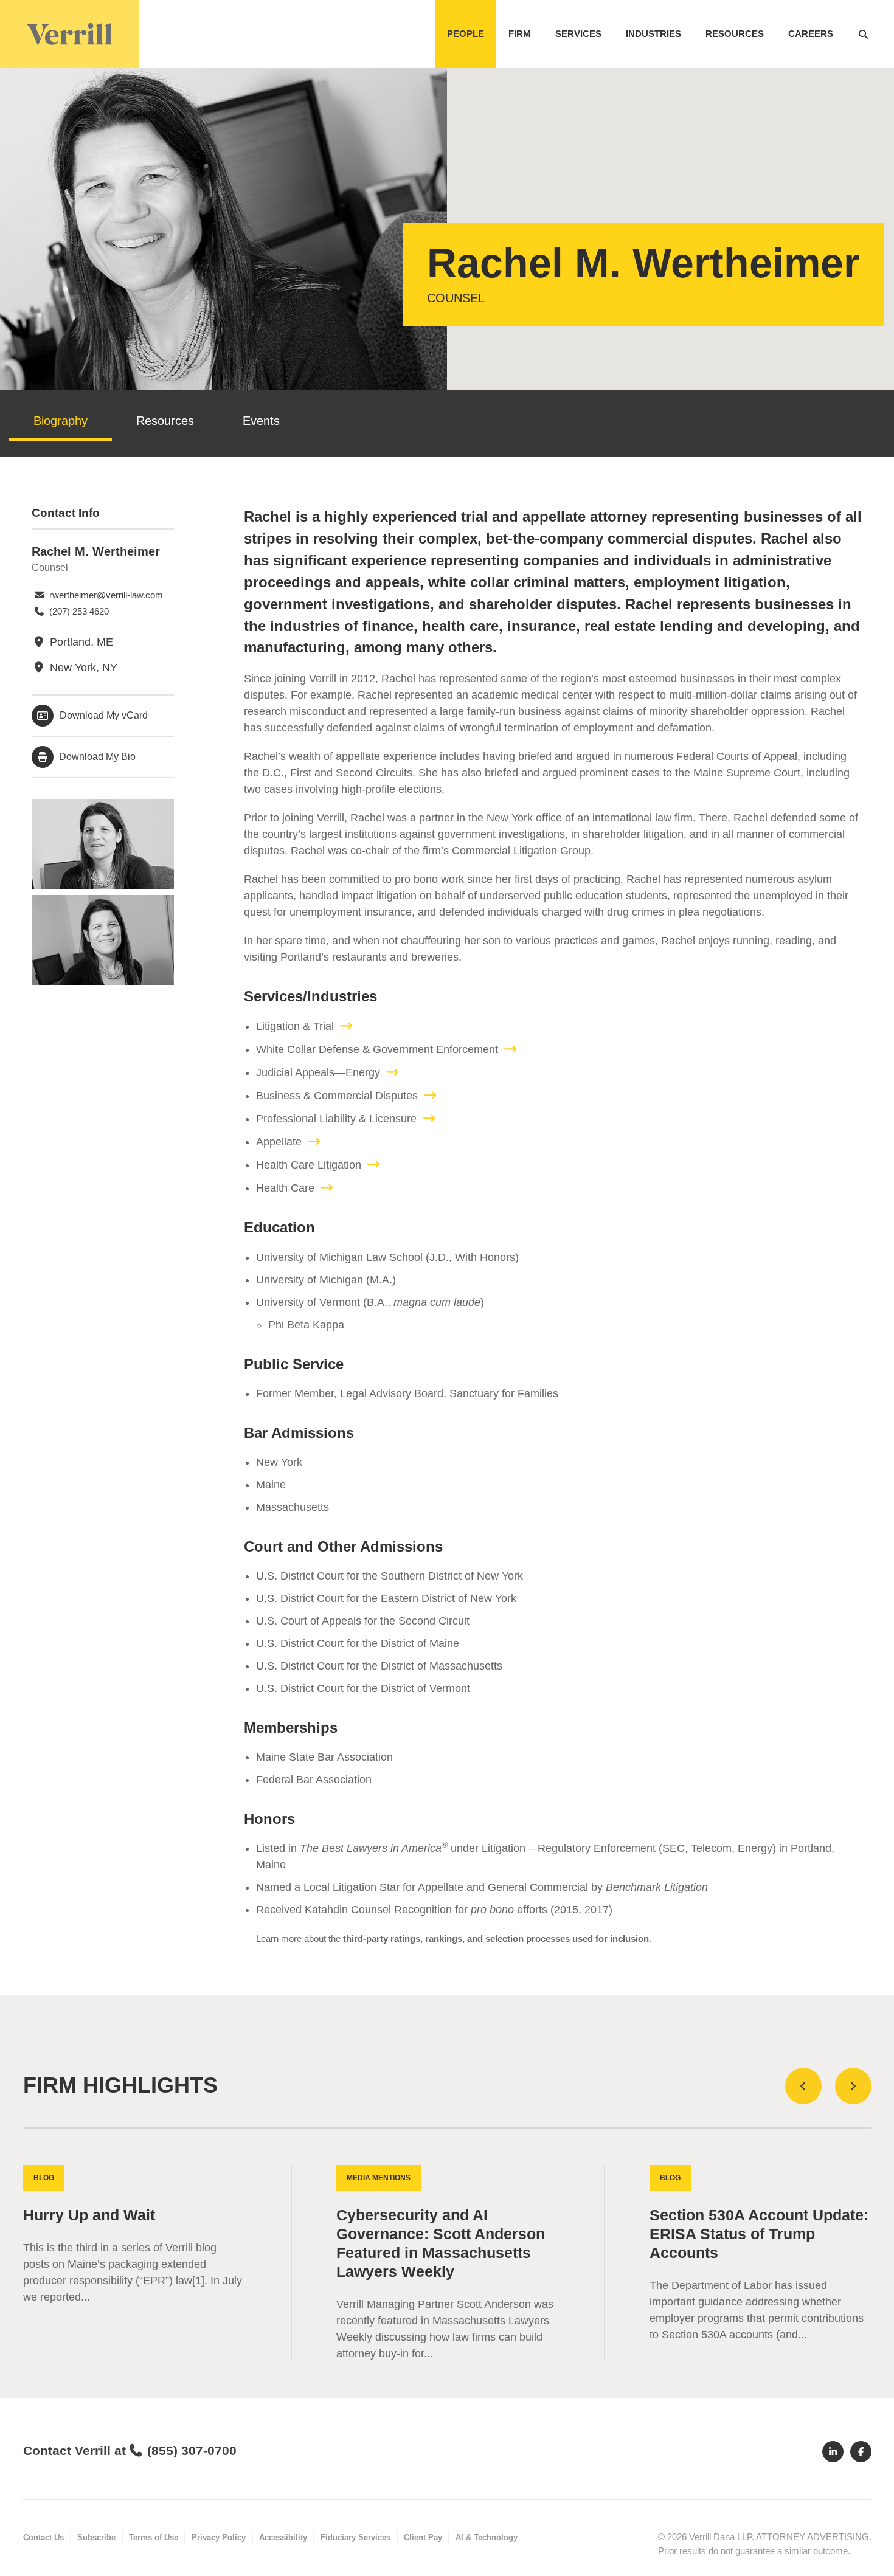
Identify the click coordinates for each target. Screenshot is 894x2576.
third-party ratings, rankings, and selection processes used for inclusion (496, 1939)
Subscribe (96, 2537)
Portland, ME (80, 642)
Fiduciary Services (355, 2537)
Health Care (285, 1188)
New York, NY (82, 668)
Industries (653, 34)
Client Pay (423, 2537)
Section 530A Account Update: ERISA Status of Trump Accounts (759, 2234)
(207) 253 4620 (78, 611)
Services (578, 34)
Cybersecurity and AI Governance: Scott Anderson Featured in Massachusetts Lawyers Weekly (441, 2243)
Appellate (279, 1142)
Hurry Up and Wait (89, 2215)
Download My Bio (96, 757)
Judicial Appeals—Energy (318, 1072)
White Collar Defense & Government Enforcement (377, 1049)
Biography (61, 421)
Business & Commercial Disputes (337, 1096)
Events (261, 421)
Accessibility (283, 2537)
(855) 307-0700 (192, 2450)
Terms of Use (154, 2537)
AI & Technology (487, 2537)
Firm (520, 34)
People (466, 34)
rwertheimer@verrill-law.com (105, 595)
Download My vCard (104, 715)
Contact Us (43, 2537)
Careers (811, 34)
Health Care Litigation (309, 1165)
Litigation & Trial (295, 1026)
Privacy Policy (219, 2537)
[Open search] (863, 34)
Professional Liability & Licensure (336, 1119)
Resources (735, 34)
